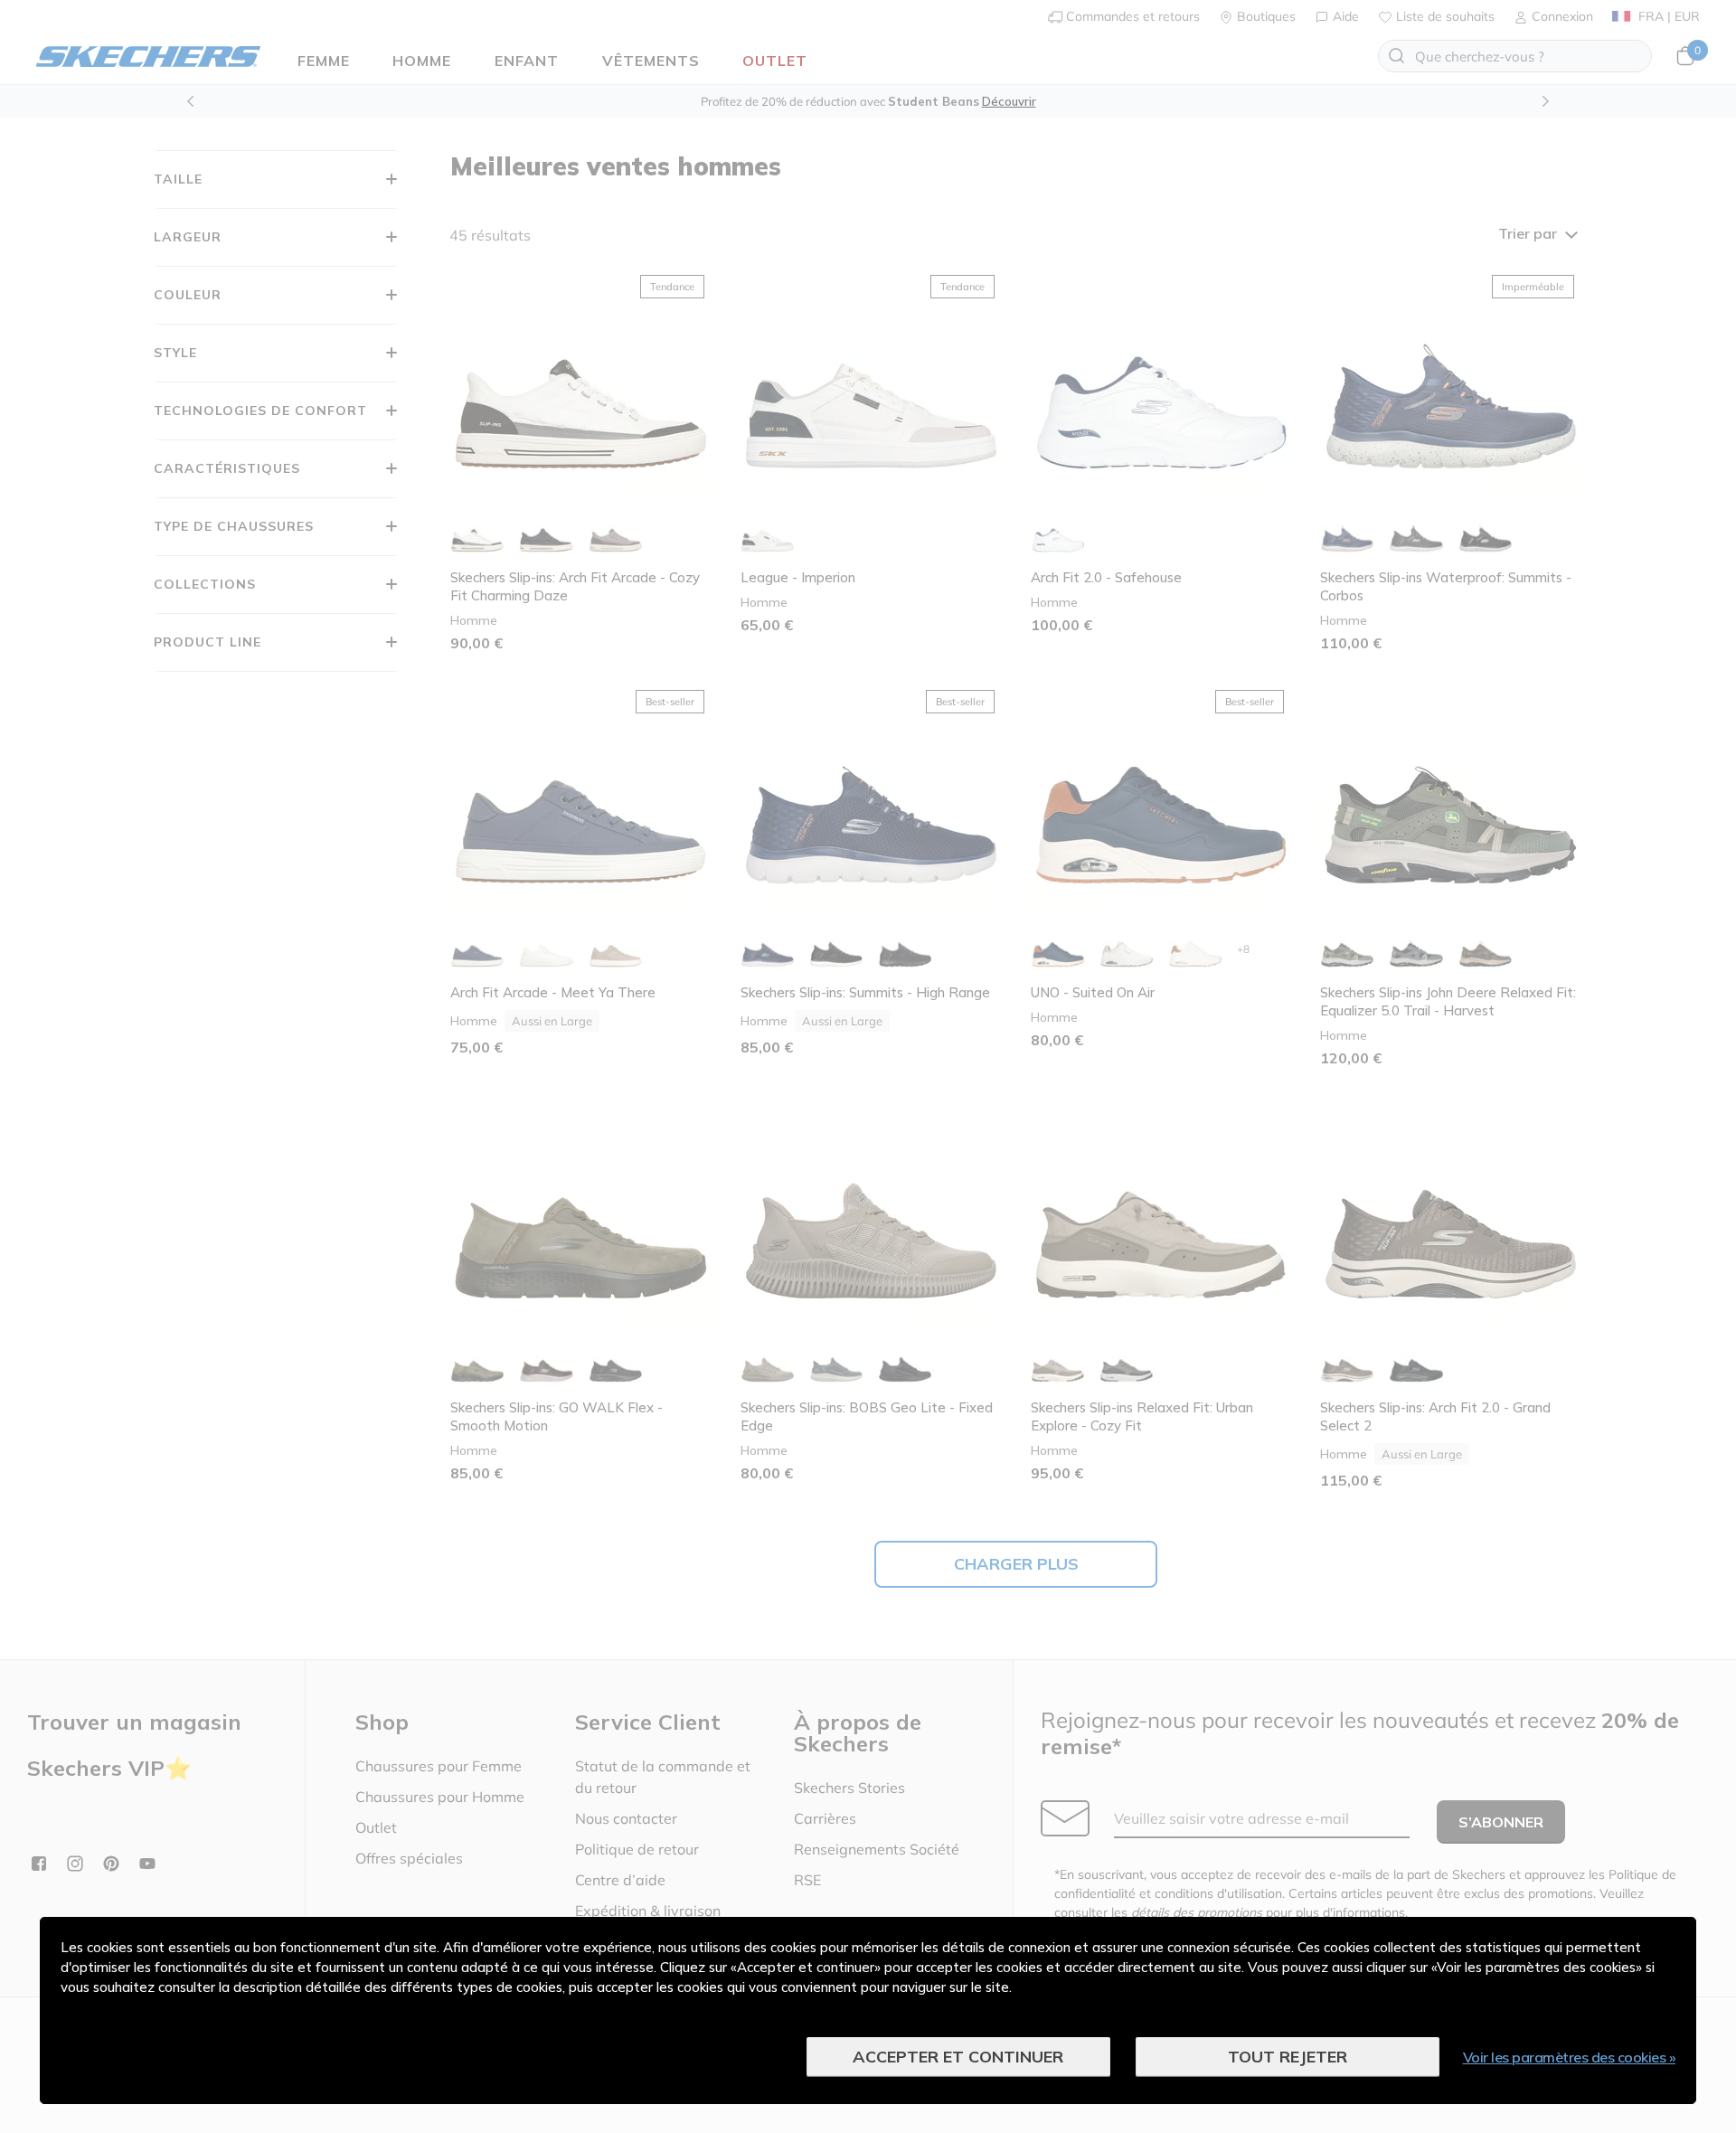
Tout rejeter (1288, 2057)
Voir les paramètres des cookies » (1570, 2057)
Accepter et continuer (958, 2057)
